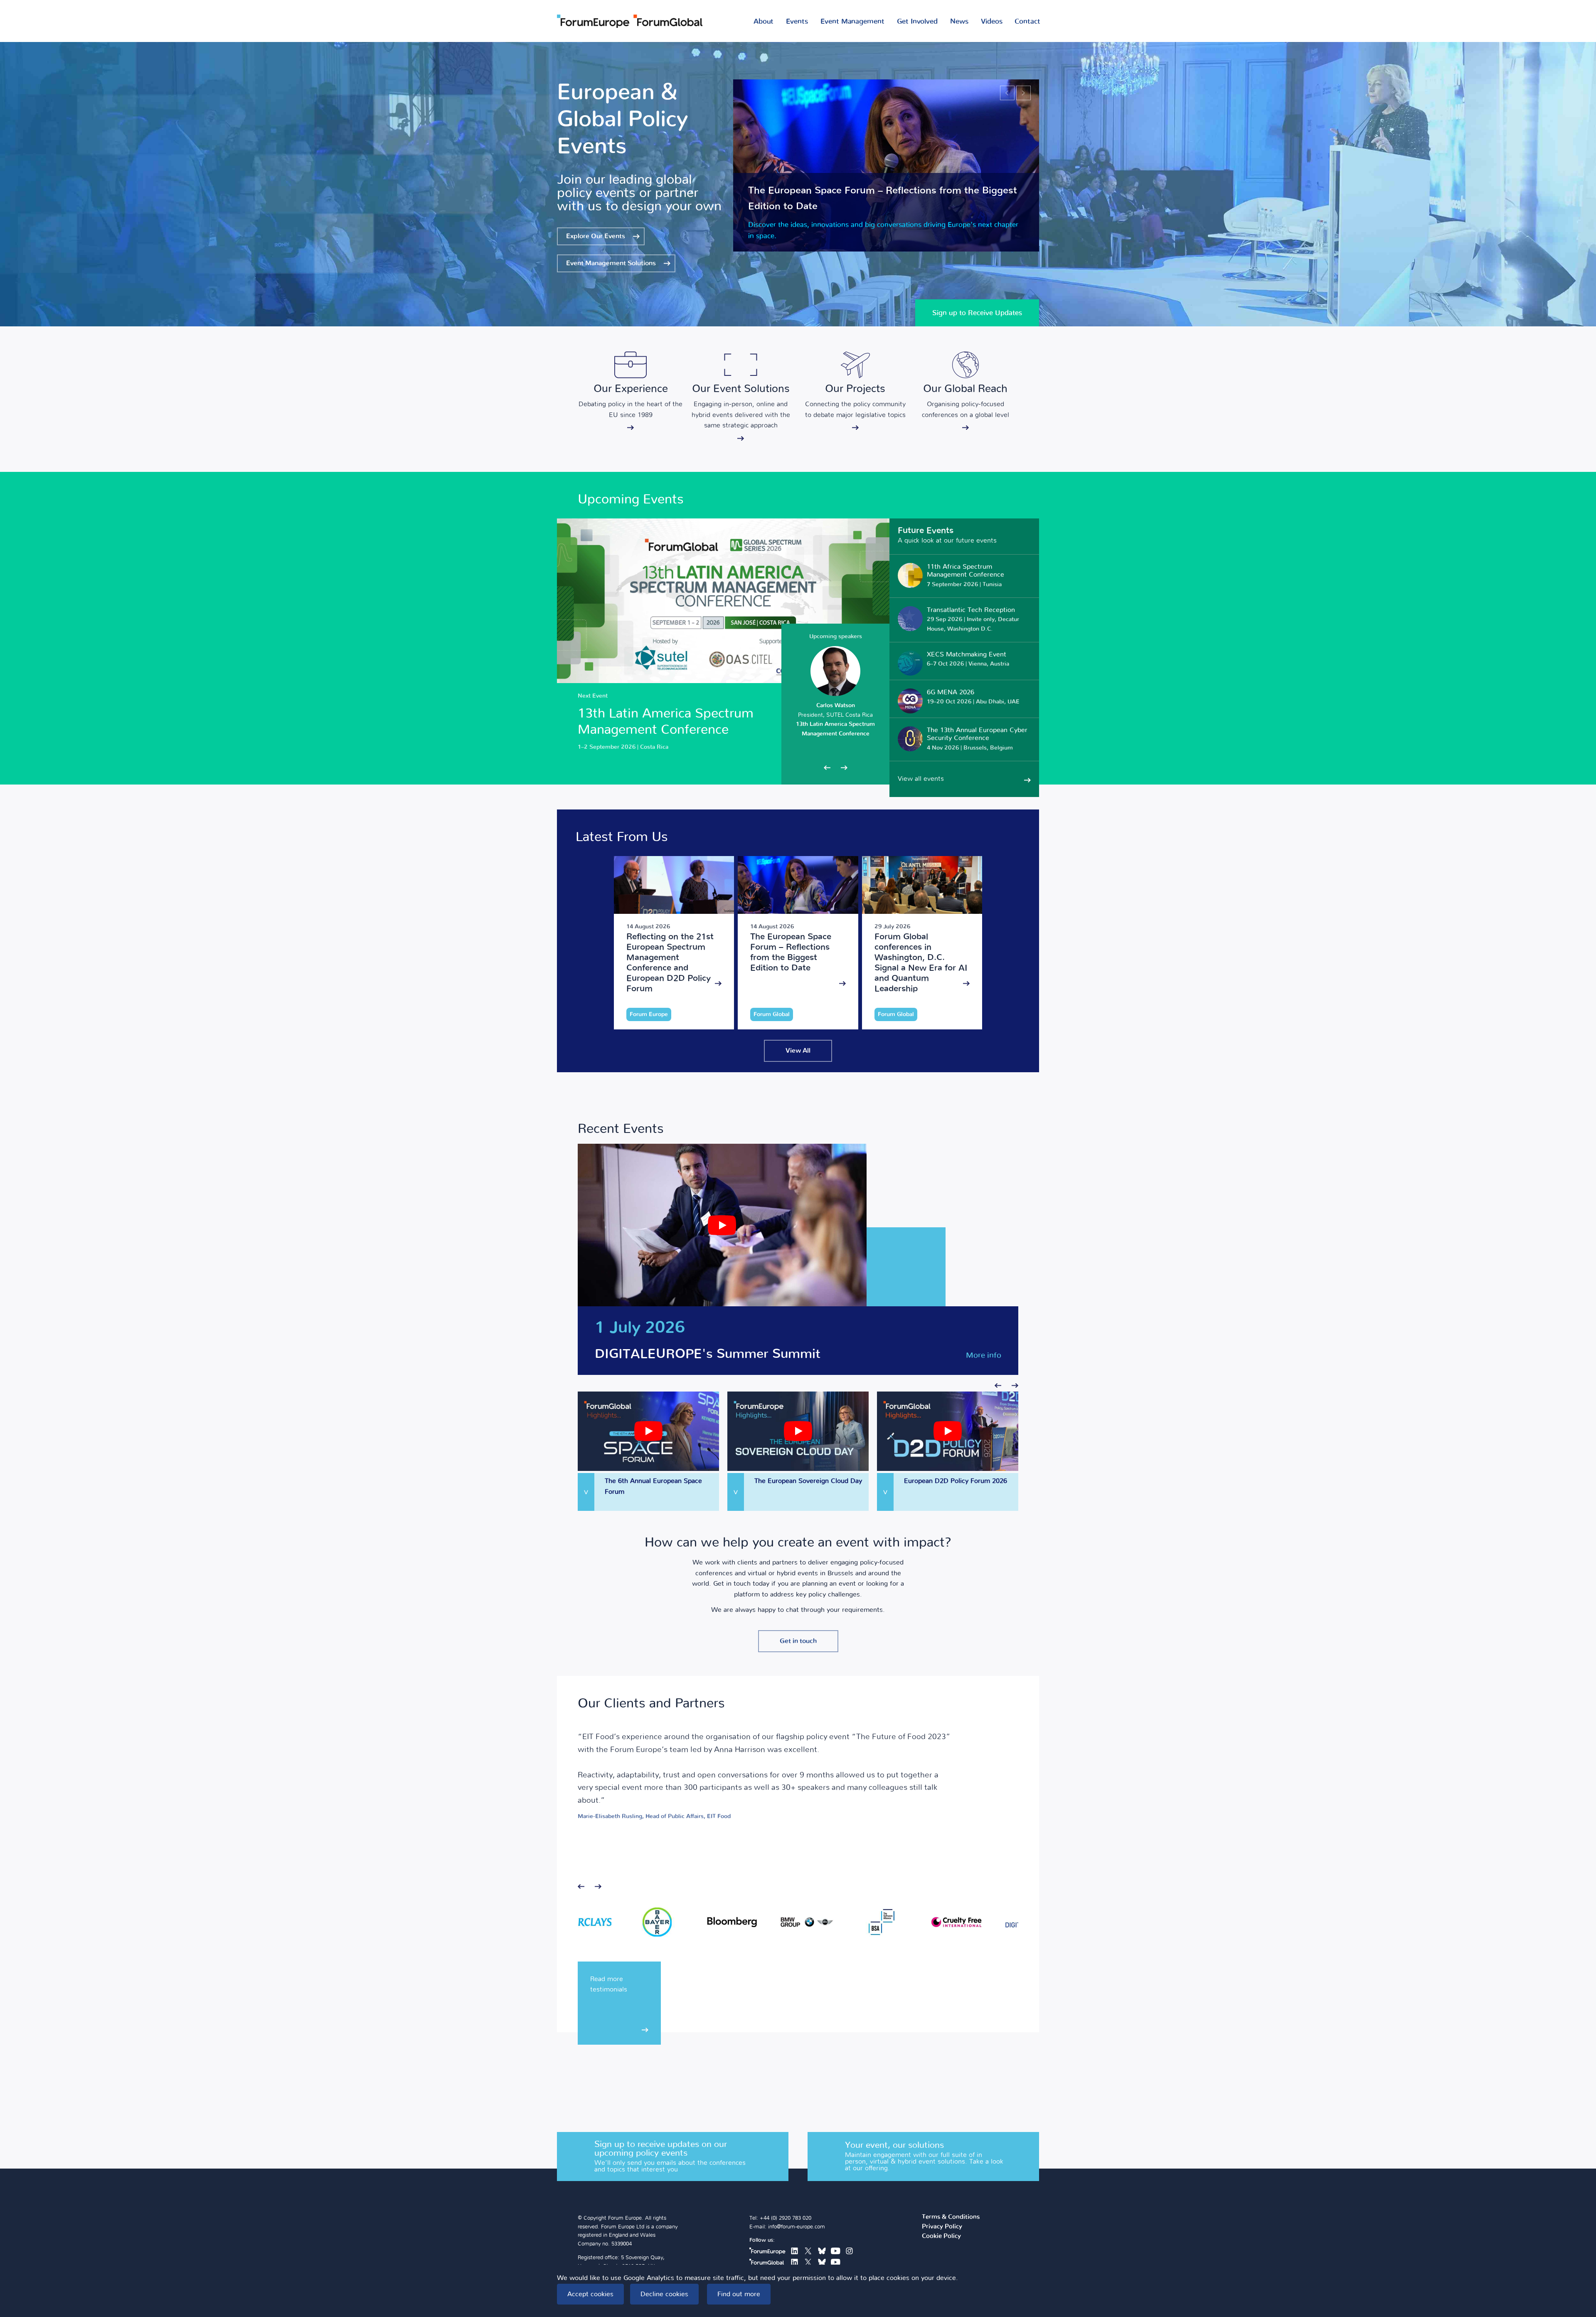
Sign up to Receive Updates (977, 313)
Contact (1027, 21)
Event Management (852, 21)
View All (798, 1051)
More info (984, 1356)
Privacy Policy (942, 2227)
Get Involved (917, 21)
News (959, 21)
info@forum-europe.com (797, 2227)
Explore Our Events (596, 236)
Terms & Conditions (951, 2217)
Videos (992, 21)
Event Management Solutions (611, 263)
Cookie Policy (941, 2236)
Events (797, 21)
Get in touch (798, 1641)
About (764, 21)
